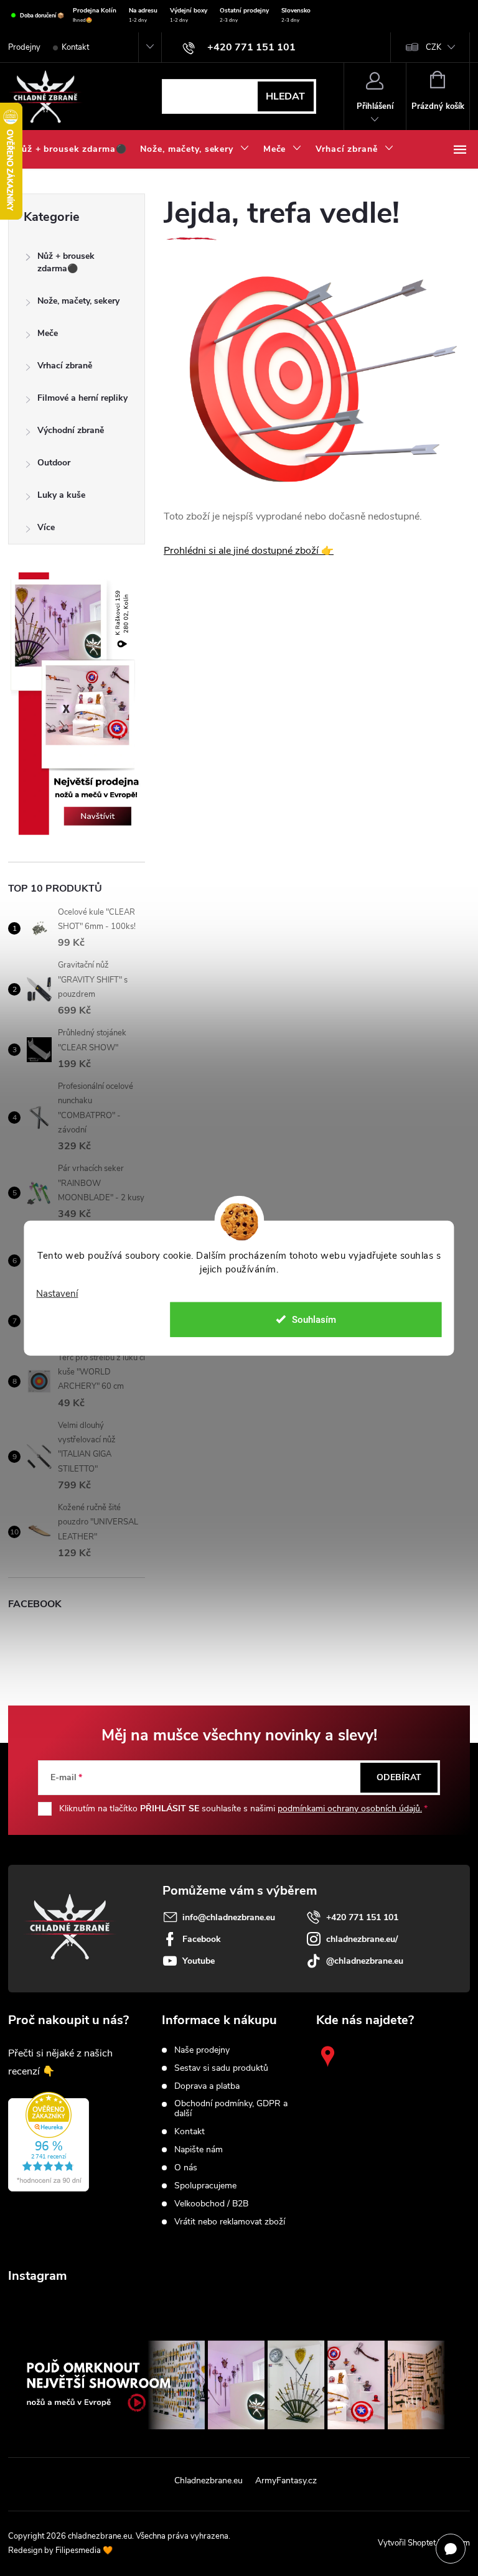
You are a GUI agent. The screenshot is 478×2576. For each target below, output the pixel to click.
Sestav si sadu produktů (221, 2068)
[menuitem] (71, 149)
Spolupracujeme (205, 2186)
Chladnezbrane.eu (209, 2480)
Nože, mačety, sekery (78, 301)
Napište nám (199, 2150)
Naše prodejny (202, 2050)
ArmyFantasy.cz (286, 2480)
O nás (186, 2168)
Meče (48, 333)
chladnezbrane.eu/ (362, 1939)
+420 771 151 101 (362, 1917)
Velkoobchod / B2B (211, 2204)
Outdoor (54, 463)
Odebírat (399, 1777)
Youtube (199, 1961)
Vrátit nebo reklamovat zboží (230, 2222)
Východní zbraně (71, 430)
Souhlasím (314, 1319)
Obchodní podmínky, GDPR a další (231, 2109)
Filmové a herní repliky (82, 398)
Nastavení (57, 1294)
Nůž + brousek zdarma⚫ (66, 262)
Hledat (285, 96)
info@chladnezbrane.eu (229, 1917)
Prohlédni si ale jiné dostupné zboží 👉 (249, 551)
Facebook (202, 1939)
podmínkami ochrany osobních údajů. (350, 1808)
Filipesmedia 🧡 (84, 2550)
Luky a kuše (61, 495)
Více (46, 527)
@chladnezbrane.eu (365, 1961)
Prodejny (24, 47)
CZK (433, 47)
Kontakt (75, 47)
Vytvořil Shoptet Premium (424, 2543)
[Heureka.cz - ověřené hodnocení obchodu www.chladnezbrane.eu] (49, 2142)
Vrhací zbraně (65, 366)
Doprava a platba (207, 2086)
